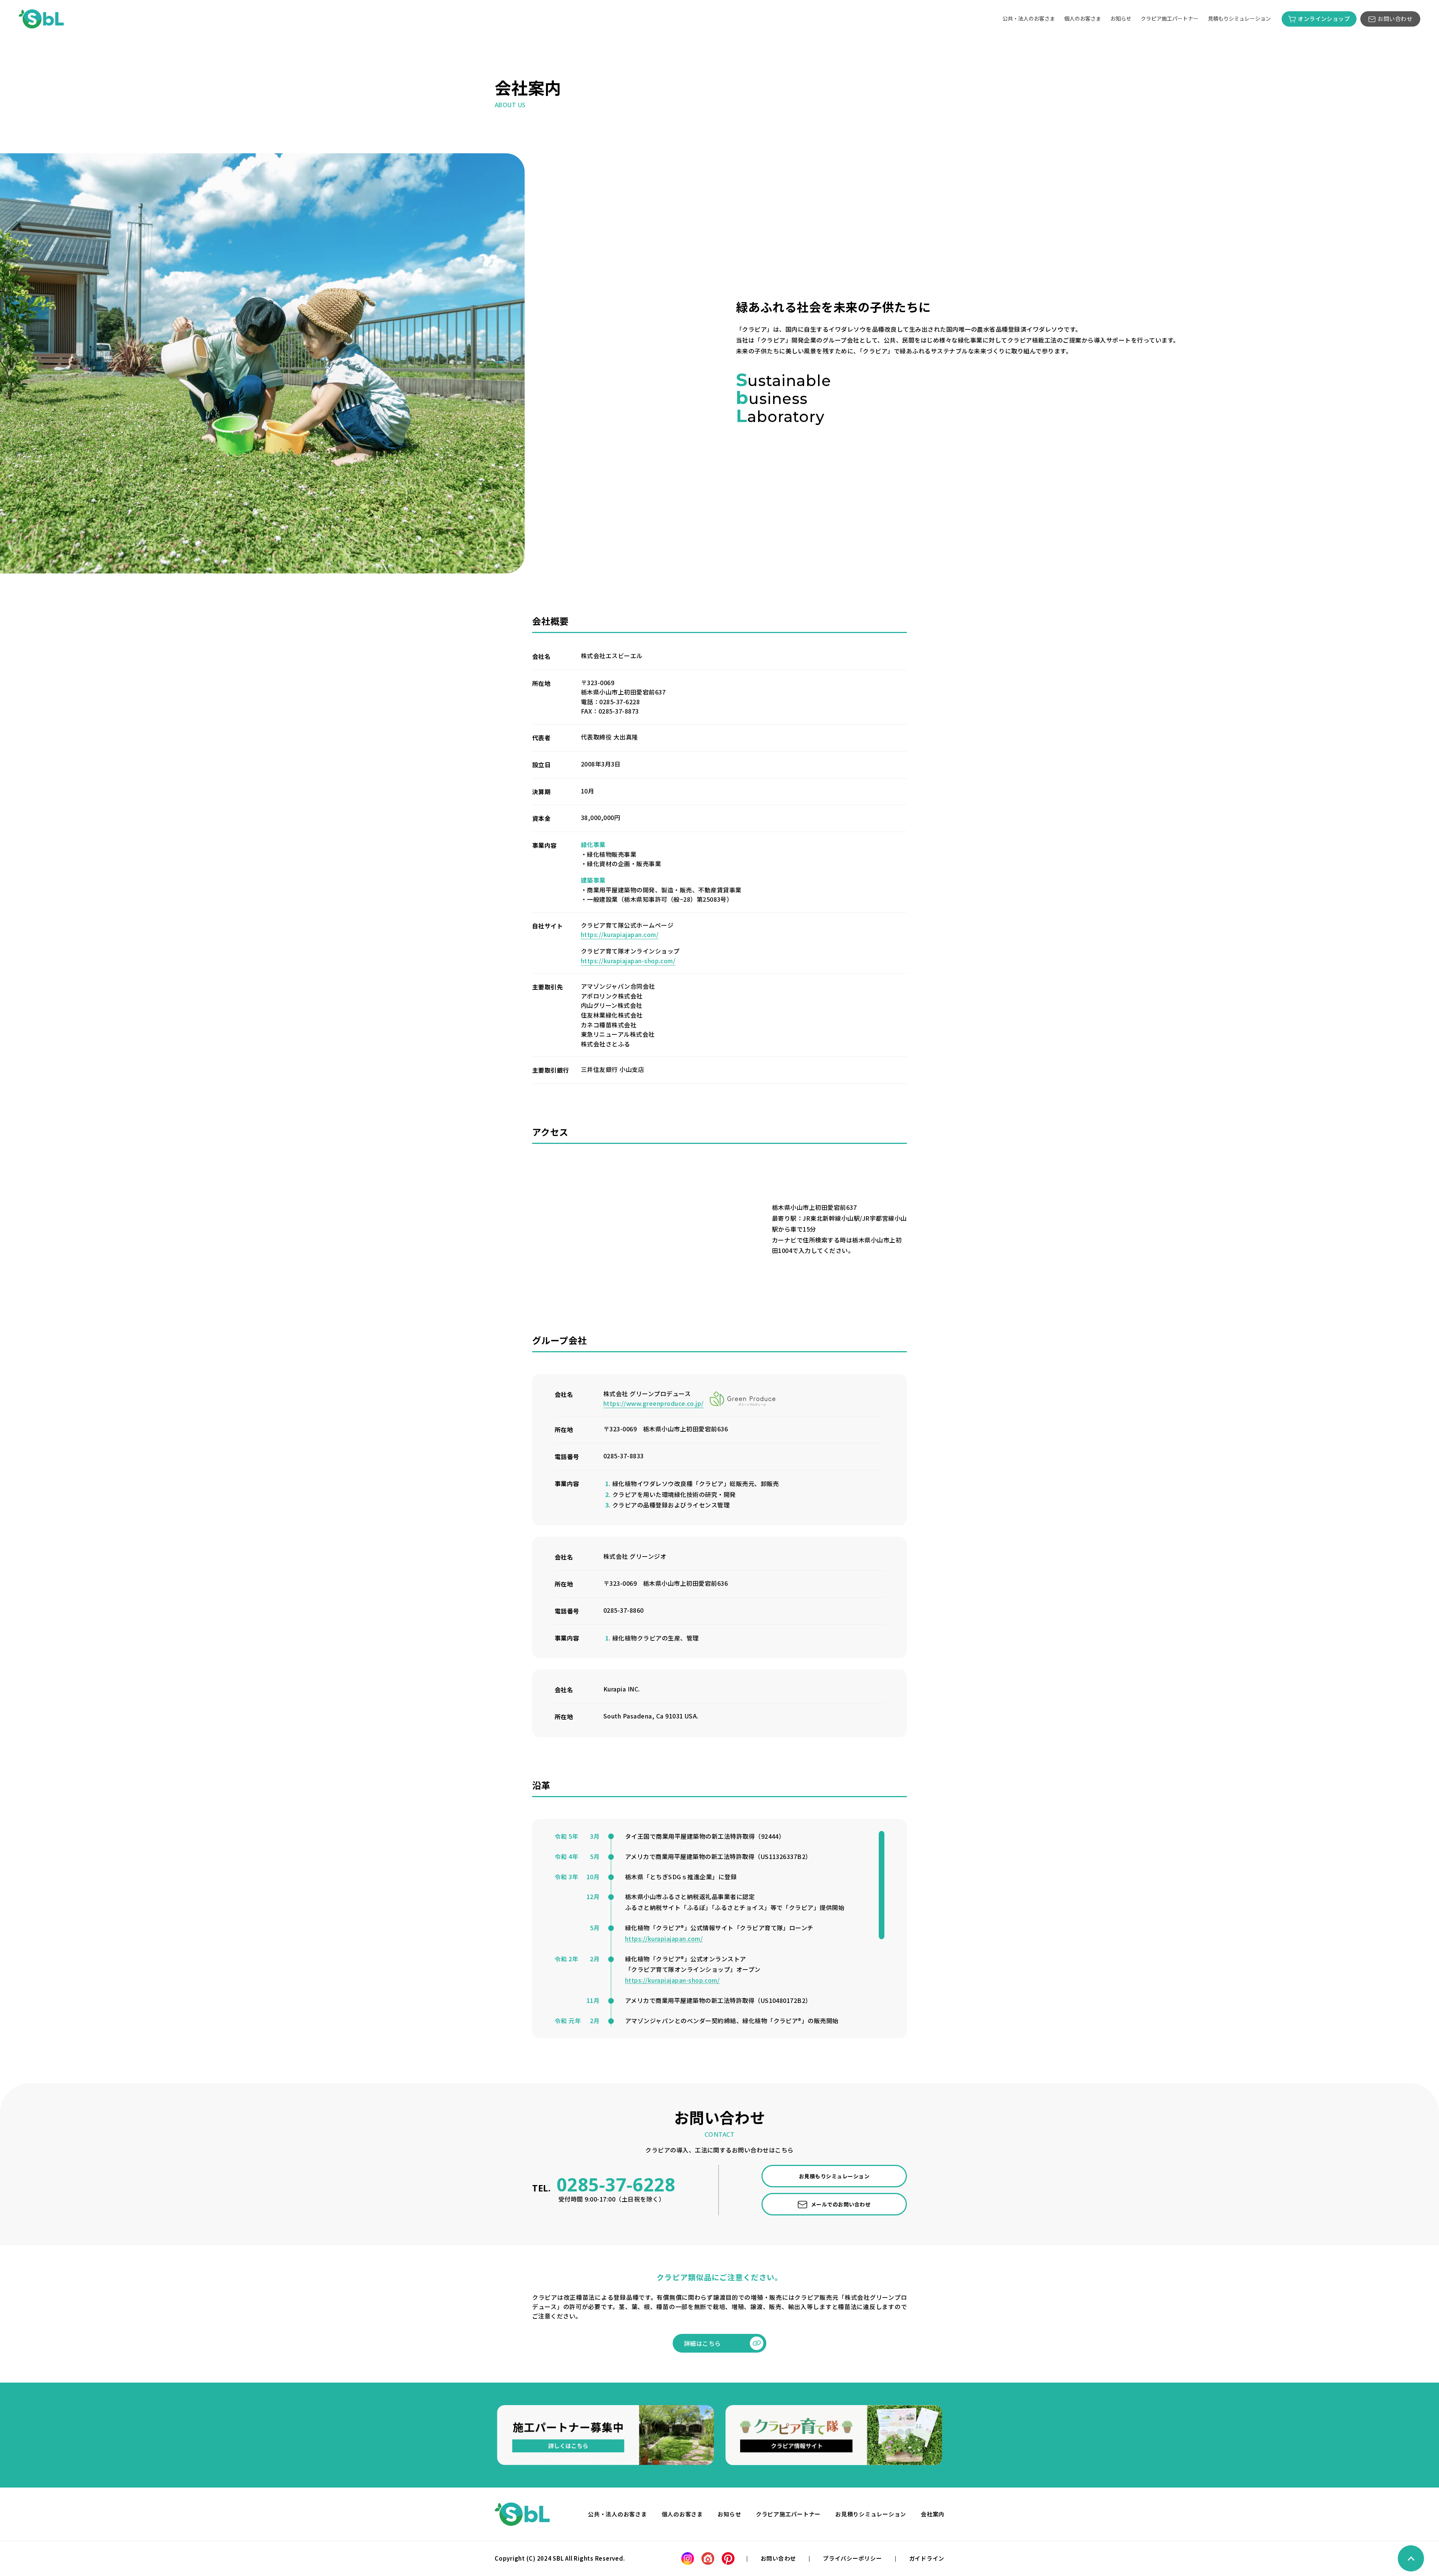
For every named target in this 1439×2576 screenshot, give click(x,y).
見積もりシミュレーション (1239, 18)
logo (522, 2514)
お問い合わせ (1395, 19)
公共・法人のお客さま (1029, 18)
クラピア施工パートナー (1170, 18)
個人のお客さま (1083, 18)
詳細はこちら (702, 2343)
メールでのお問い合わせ (841, 2204)
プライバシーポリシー (853, 2558)
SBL (41, 19)
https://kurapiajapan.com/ (620, 934)
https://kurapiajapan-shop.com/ (628, 961)
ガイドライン (927, 2558)
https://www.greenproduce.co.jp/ (654, 1403)
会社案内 (933, 2514)
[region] (719, 1929)
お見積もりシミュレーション (834, 2176)
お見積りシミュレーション (871, 2514)
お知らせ (1121, 18)
